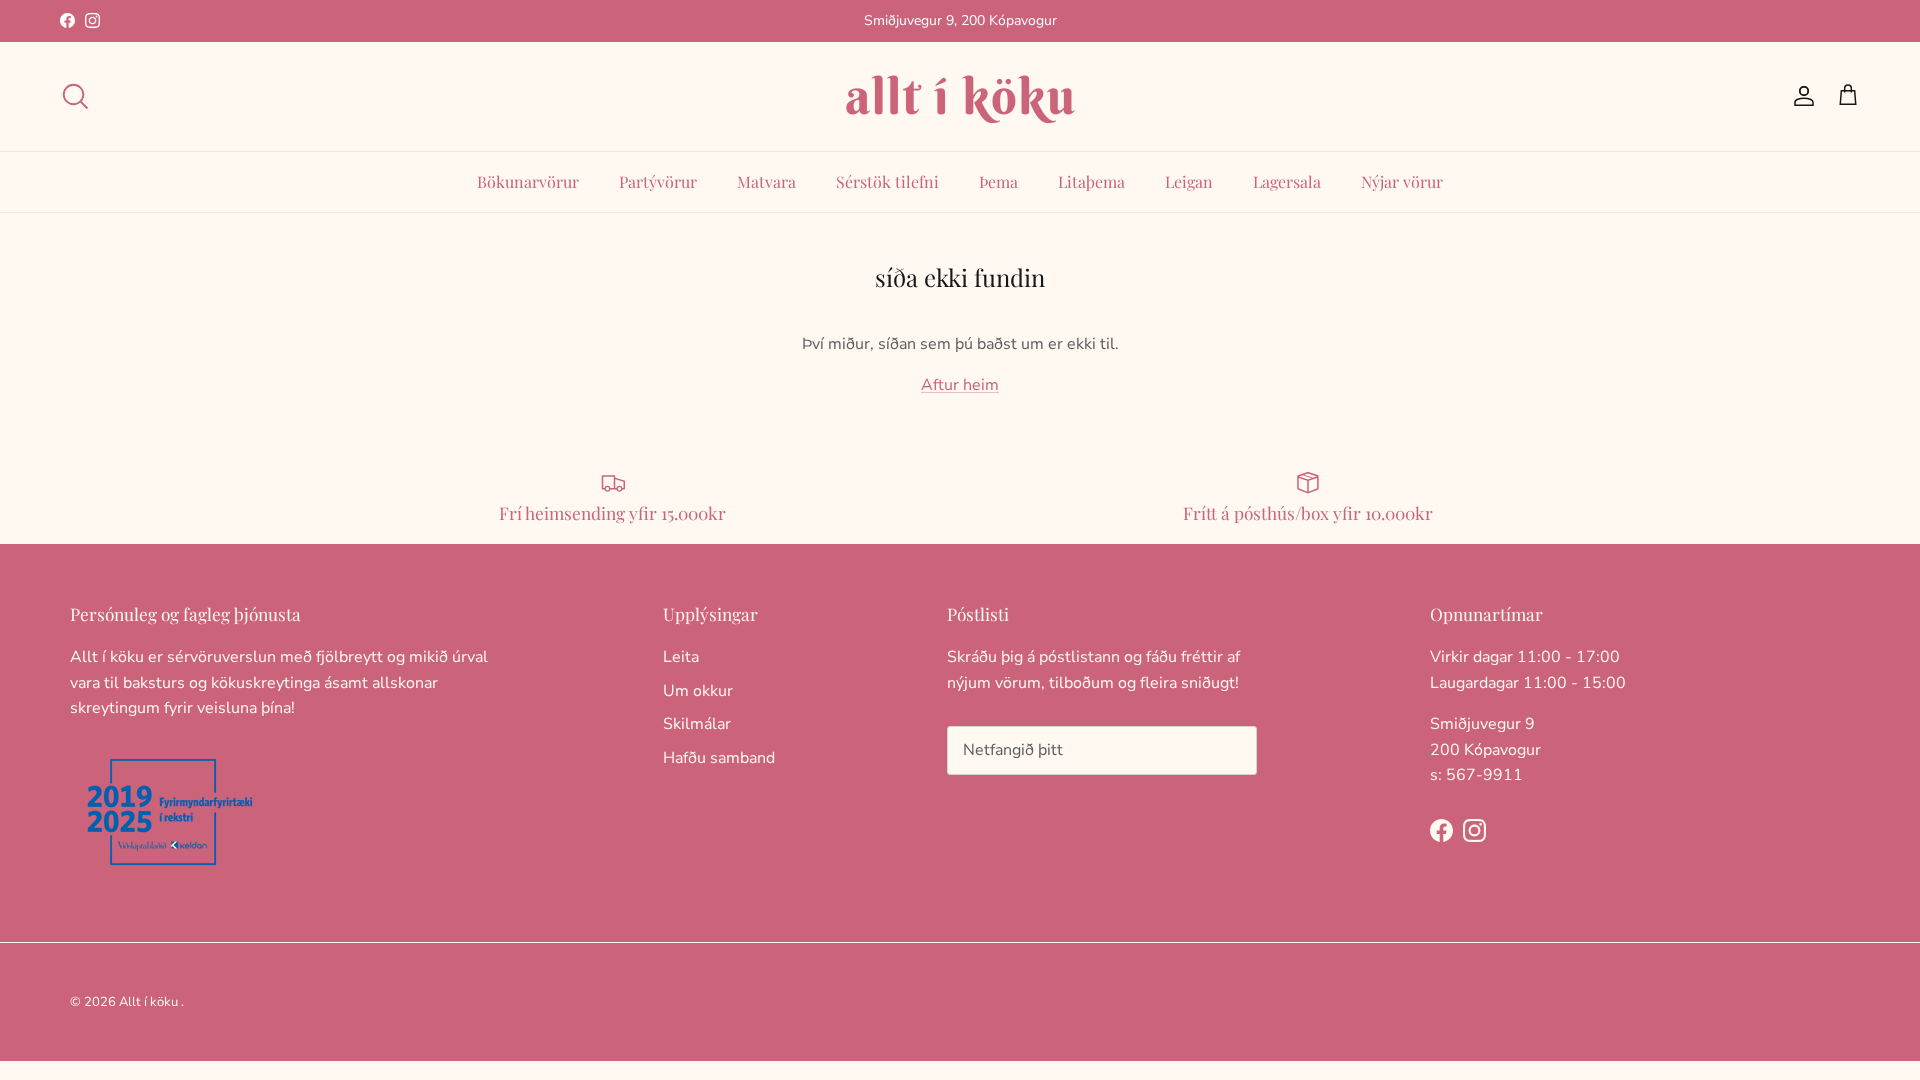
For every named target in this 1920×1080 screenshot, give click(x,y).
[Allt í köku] (960, 96)
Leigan (1189, 181)
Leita (681, 657)
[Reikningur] (1800, 96)
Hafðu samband (719, 758)
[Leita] (75, 96)
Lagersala (1287, 181)
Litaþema (1091, 181)
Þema (998, 181)
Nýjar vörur (1402, 181)
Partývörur (658, 181)
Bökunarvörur (528, 181)
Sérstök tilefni (887, 181)
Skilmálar (697, 724)
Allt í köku (148, 1002)
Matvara (766, 181)
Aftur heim (960, 385)
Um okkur (698, 691)
